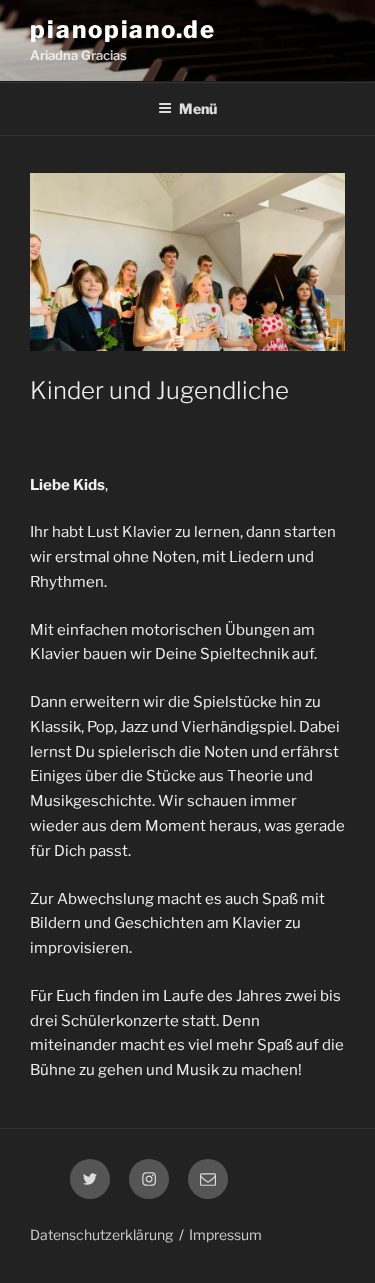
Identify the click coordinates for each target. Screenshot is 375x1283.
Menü (198, 108)
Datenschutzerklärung (101, 1234)
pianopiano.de (123, 29)
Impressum (225, 1234)
